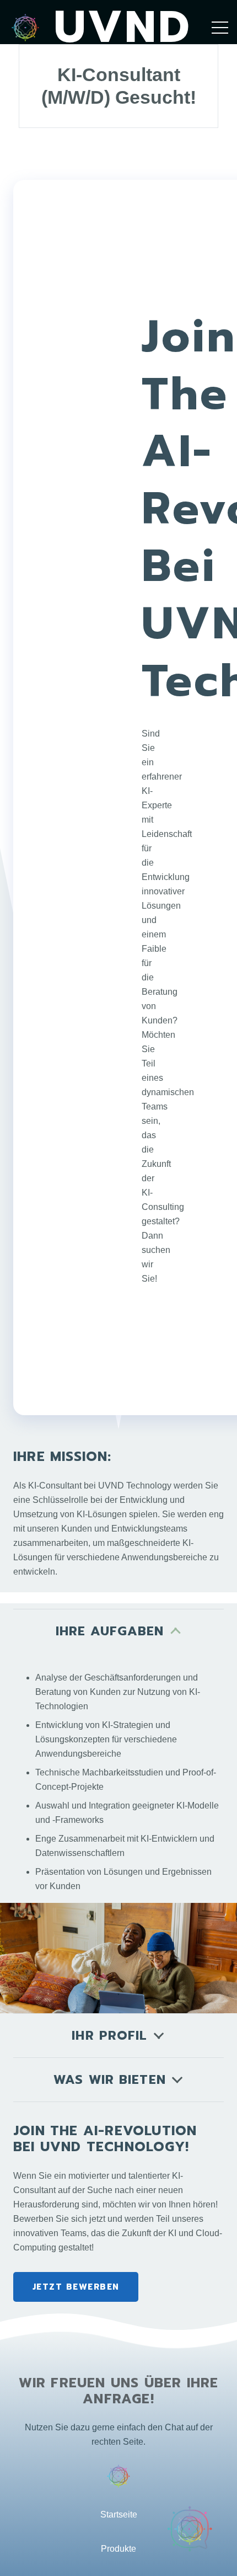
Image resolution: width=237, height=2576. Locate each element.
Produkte (118, 2549)
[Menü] (220, 28)
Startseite (119, 2514)
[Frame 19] (25, 28)
